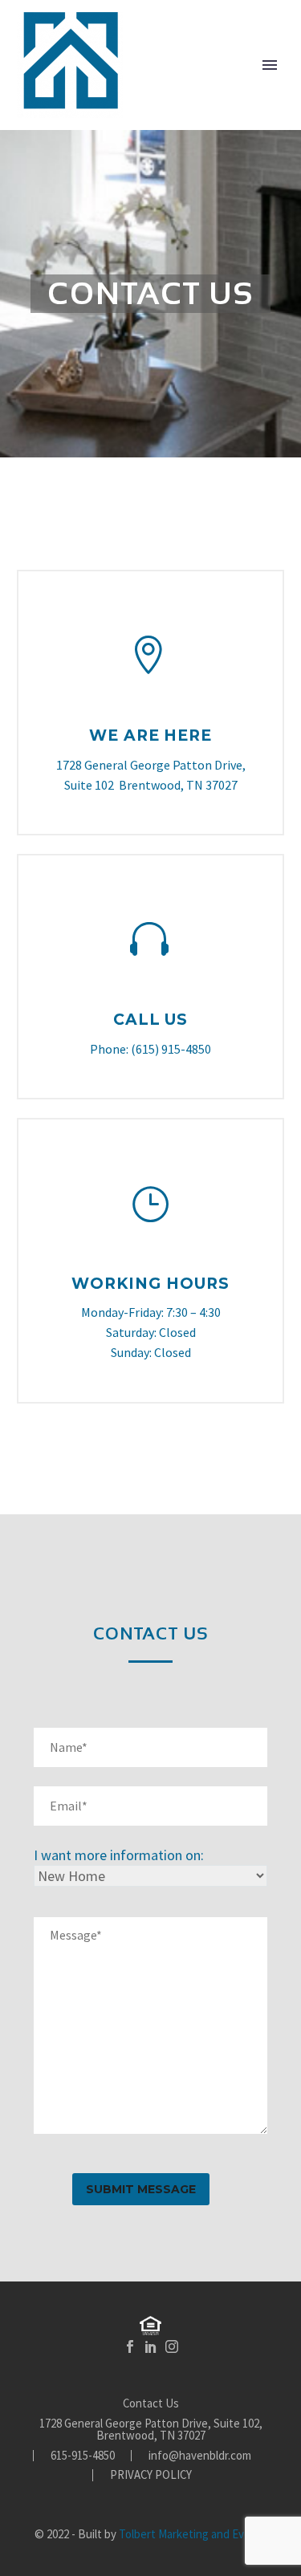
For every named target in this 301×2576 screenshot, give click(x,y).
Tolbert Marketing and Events (193, 2534)
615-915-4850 (83, 2456)
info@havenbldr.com (200, 2456)
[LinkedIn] (151, 2346)
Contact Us (151, 2404)
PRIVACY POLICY (151, 2475)
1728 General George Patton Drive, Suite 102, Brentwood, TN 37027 (151, 2430)
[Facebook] (130, 2346)
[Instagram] (172, 2346)
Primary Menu (270, 65)
